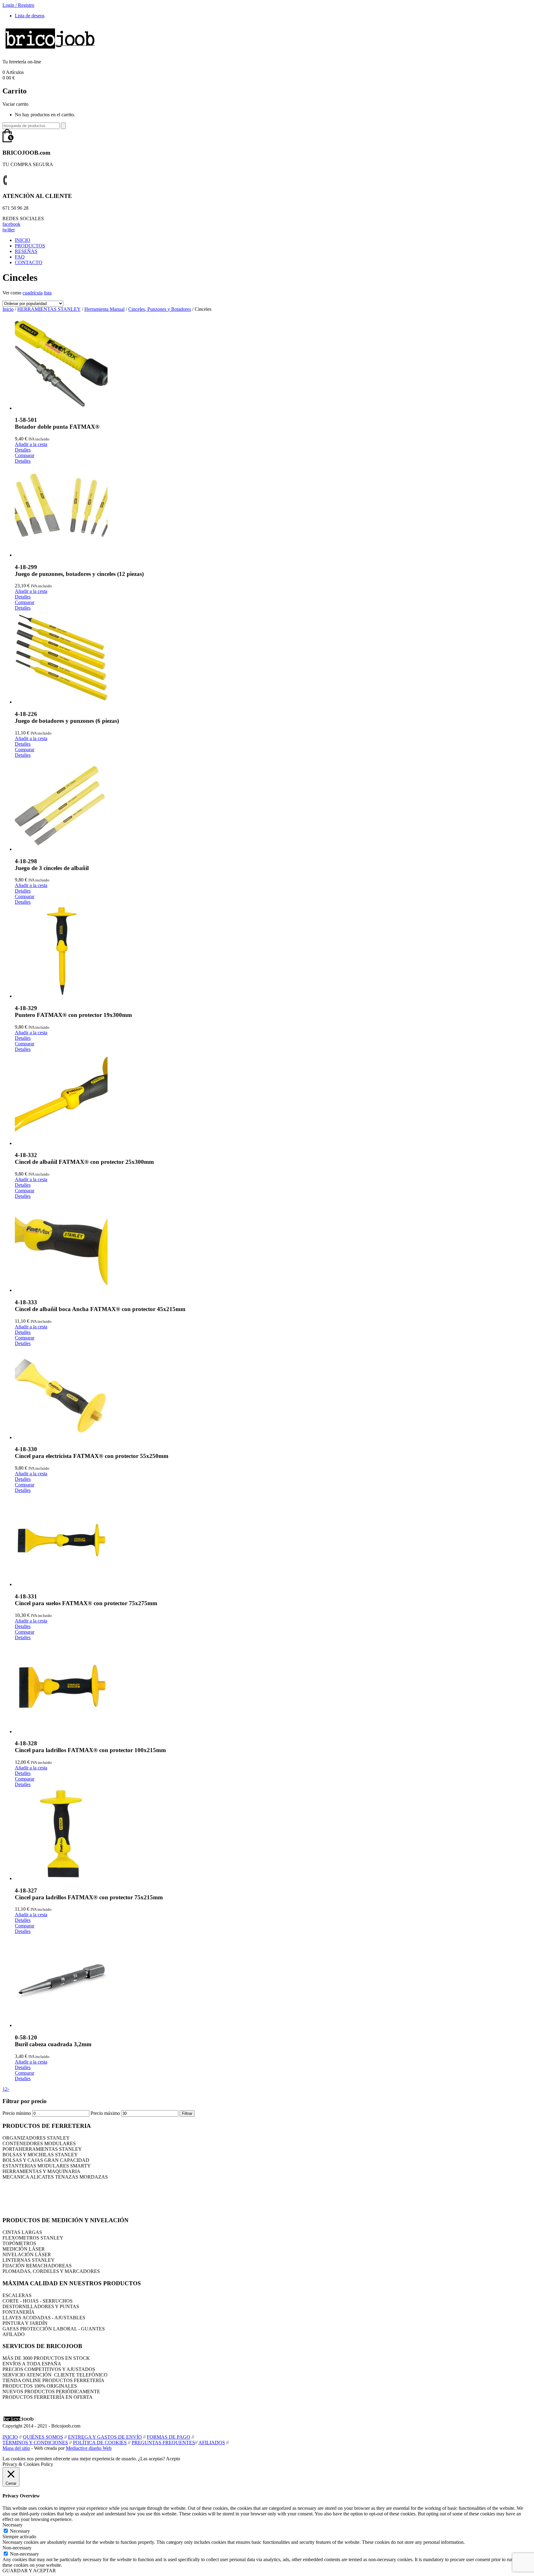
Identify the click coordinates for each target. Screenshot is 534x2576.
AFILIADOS (212, 2443)
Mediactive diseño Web (89, 2448)
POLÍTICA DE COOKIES (100, 2443)
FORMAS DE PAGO (169, 2437)
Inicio (8, 309)
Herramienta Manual (104, 309)
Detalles (23, 450)
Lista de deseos (30, 16)
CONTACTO (29, 262)
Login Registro (18, 5)
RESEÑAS (26, 251)
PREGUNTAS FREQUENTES (163, 2443)
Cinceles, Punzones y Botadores (160, 309)
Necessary (20, 2531)
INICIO (23, 240)
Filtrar (187, 2113)
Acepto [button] (173, 2459)
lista (48, 293)
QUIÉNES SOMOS (43, 2437)
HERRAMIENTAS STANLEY (49, 309)
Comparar (25, 455)
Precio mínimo (17, 2113)
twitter (9, 230)
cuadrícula (33, 293)
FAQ (20, 257)
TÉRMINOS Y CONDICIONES (35, 2443)
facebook (11, 224)
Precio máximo (105, 2113)
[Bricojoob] (50, 51)
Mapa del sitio (16, 2448)
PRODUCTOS (30, 246)
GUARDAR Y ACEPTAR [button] (29, 2571)
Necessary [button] (13, 2525)
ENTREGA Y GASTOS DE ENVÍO (105, 2437)
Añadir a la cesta (31, 444)
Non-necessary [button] (17, 2548)
